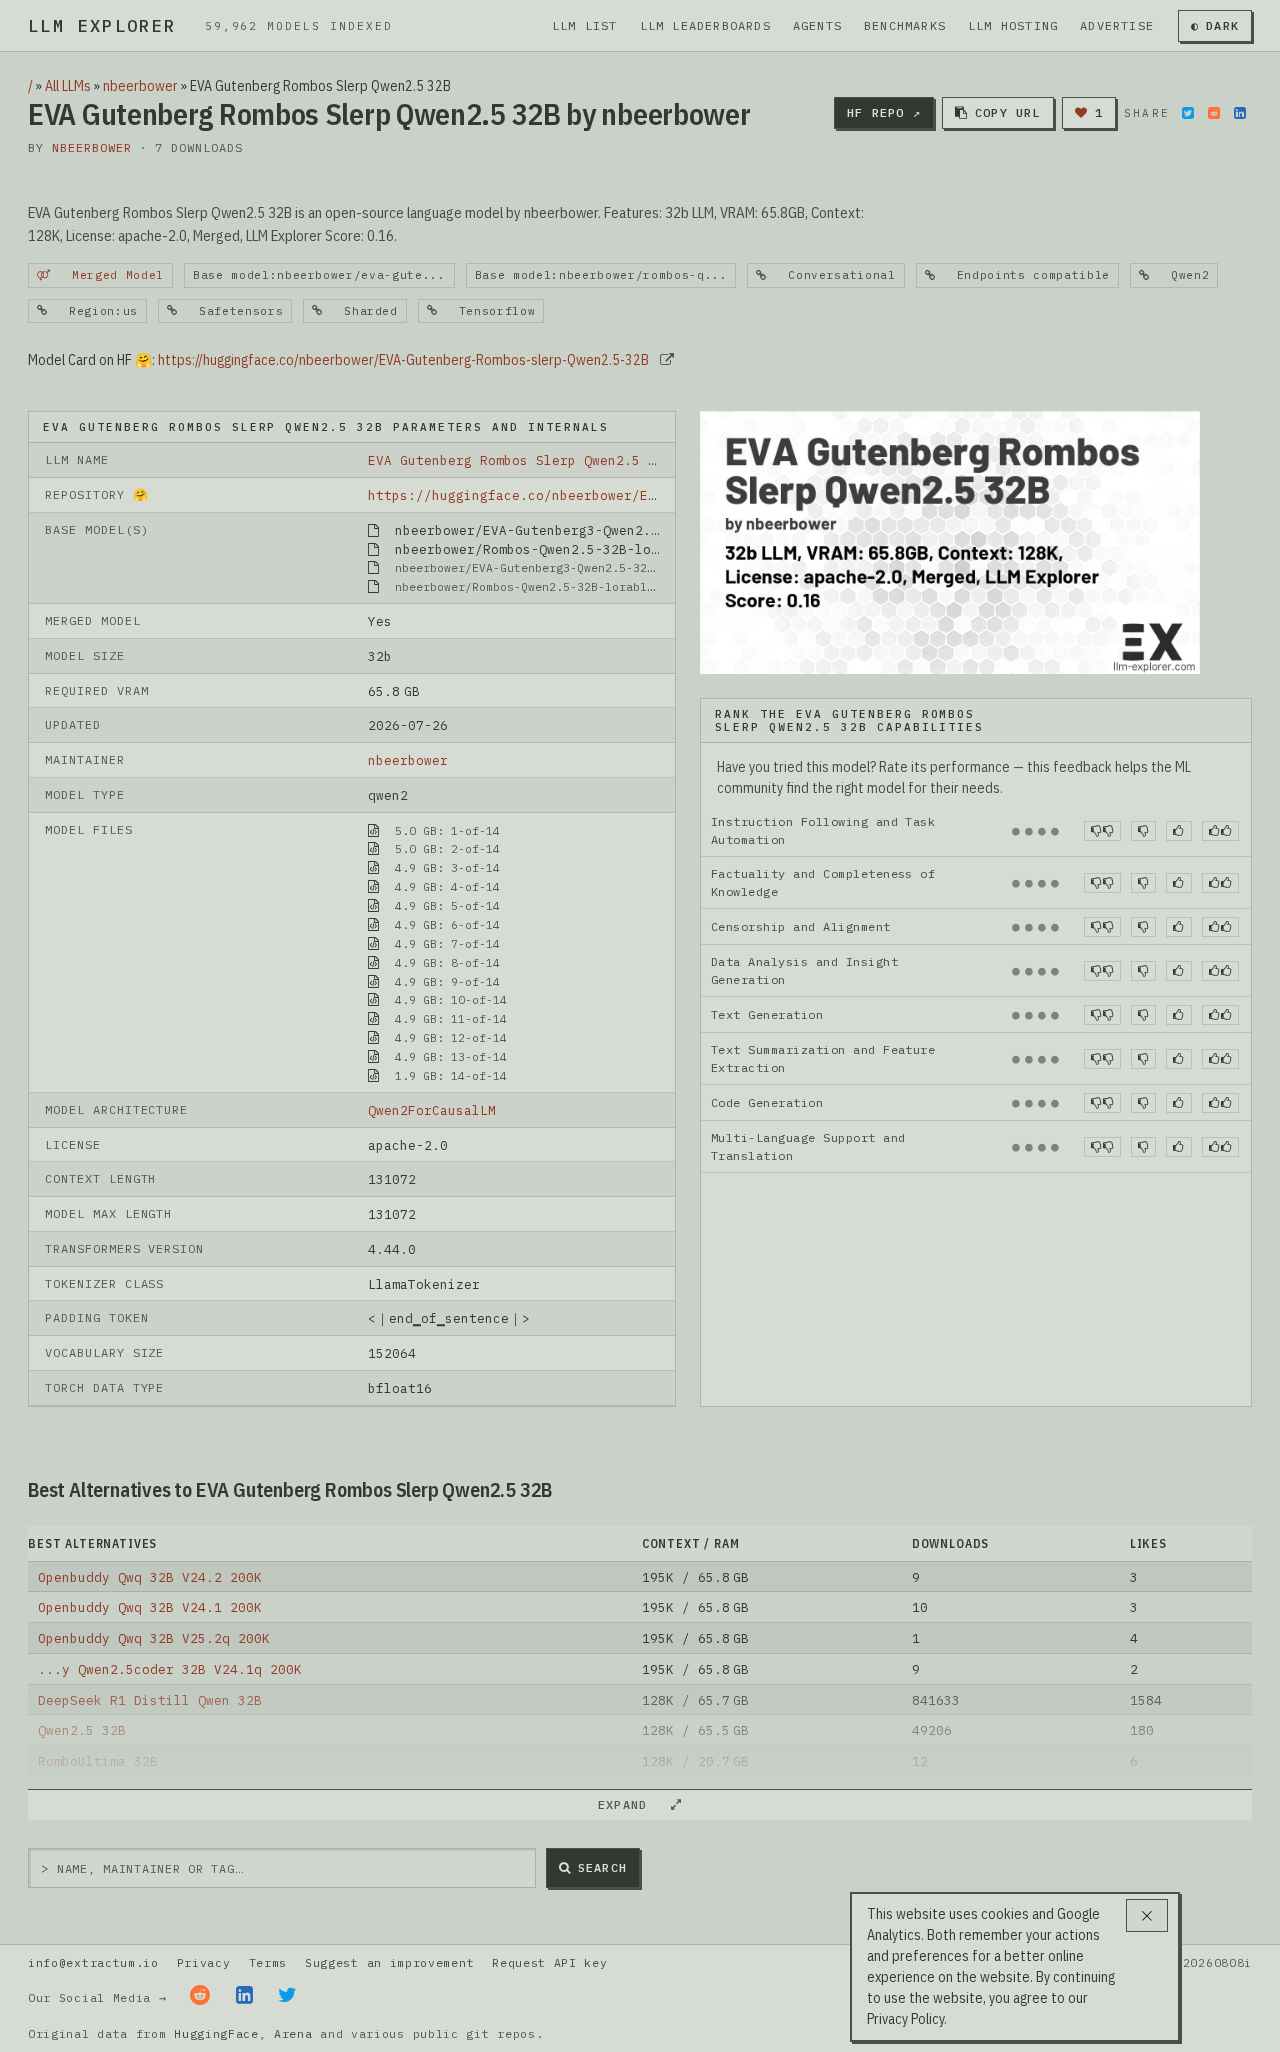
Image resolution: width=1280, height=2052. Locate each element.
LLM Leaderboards (705, 25)
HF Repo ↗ (884, 112)
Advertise (1117, 25)
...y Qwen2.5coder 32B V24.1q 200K (170, 1669)
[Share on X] (1188, 113)
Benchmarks (905, 25)
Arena (293, 2033)
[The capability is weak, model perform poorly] (1102, 831)
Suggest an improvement (389, 1962)
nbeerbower (140, 86)
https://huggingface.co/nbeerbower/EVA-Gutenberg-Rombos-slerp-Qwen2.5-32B (403, 360)
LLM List (585, 25)
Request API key (549, 1962)
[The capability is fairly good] (1178, 831)
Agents (817, 25)
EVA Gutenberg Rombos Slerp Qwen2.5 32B (520, 460)
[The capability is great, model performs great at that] (1220, 831)
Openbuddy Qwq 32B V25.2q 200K (154, 1638)
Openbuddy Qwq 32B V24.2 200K (150, 1577)
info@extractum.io (93, 1962)
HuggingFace (216, 2033)
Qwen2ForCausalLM (432, 1110)
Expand (631, 1804)
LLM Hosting (1013, 25)
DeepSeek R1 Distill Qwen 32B (150, 1700)
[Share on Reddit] (1214, 113)
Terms (268, 1962)
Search (602, 1867)
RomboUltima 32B (98, 1761)
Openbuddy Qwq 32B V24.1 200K (150, 1607)
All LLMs (68, 86)
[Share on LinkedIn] (1240, 113)
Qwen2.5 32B (82, 1730)
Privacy (204, 1962)
